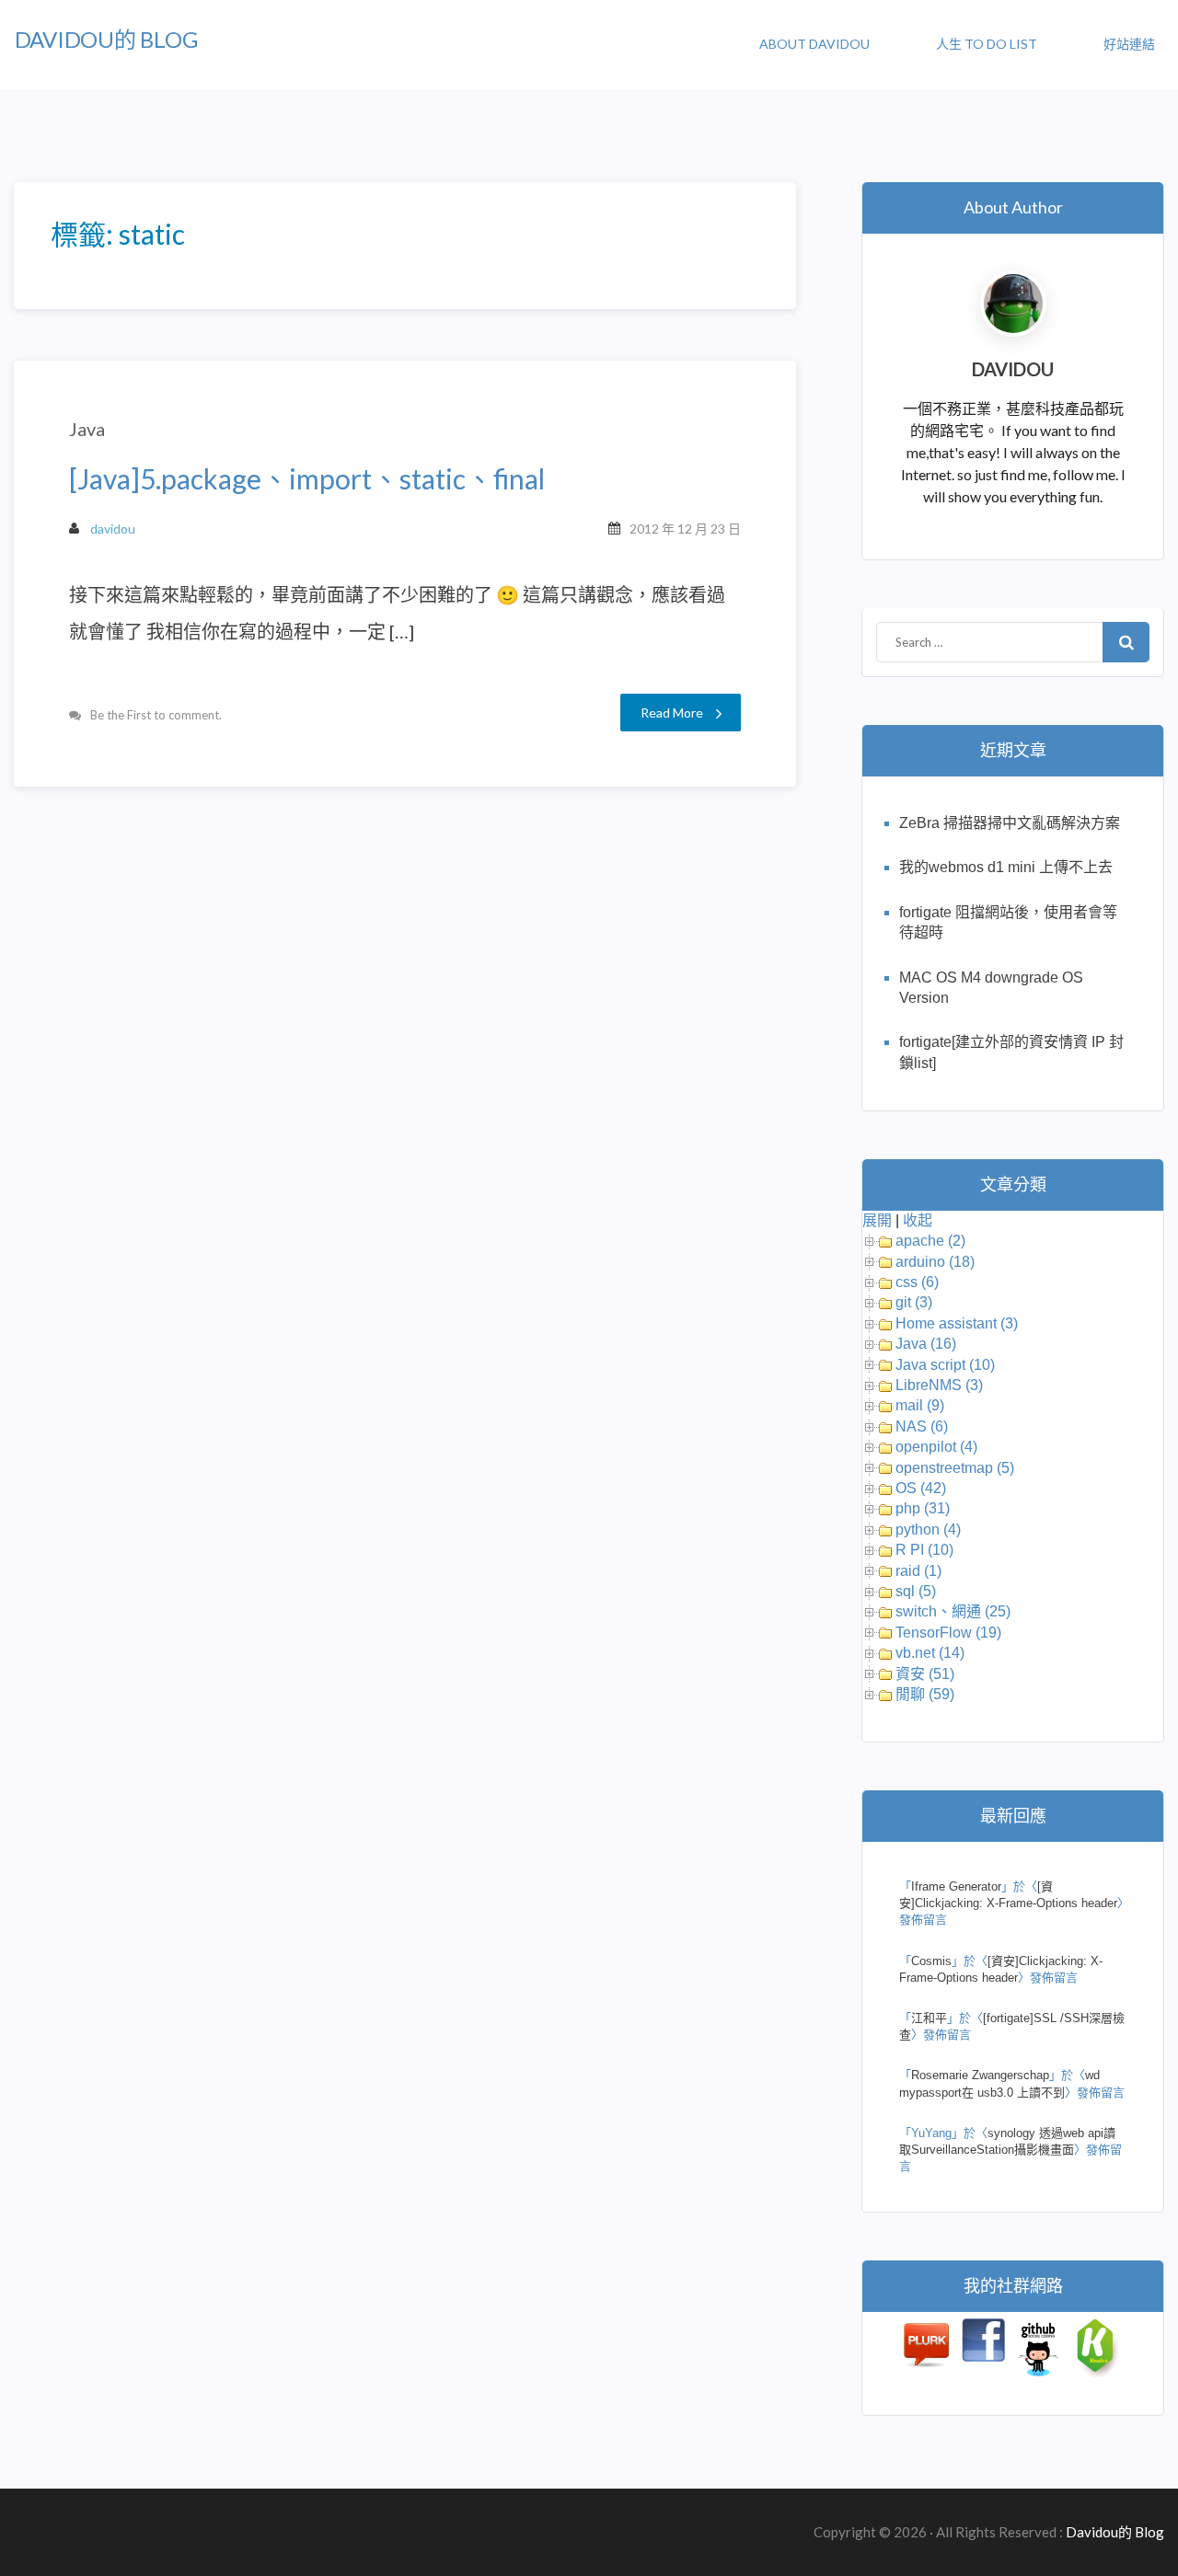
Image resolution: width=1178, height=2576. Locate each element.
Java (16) (926, 1344)
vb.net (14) (930, 1653)
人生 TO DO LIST (987, 44)
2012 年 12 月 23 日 (685, 529)
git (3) (914, 1302)
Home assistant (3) (957, 1323)
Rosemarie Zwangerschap (980, 2075)
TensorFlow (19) (948, 1633)
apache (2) (930, 1241)
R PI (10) (924, 1550)
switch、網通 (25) (953, 1611)
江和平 (929, 2018)
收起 (918, 1220)
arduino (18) (935, 1262)
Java (87, 429)
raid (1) (918, 1571)
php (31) (923, 1508)
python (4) (928, 1529)
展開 (877, 1220)
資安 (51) (925, 1674)
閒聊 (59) (925, 1694)
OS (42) (921, 1488)
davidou (113, 529)
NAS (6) (922, 1426)
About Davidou (814, 44)
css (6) (917, 1282)
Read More (672, 713)
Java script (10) (945, 1365)
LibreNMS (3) (939, 1385)
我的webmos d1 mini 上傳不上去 (1006, 867)
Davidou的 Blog (106, 39)
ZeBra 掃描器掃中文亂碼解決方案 (1010, 823)
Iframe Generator (956, 1886)
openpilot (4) (936, 1447)
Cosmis (931, 1961)
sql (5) (916, 1591)
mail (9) (920, 1405)
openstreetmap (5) (955, 1468)
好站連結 (1129, 44)
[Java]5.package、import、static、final (307, 479)
